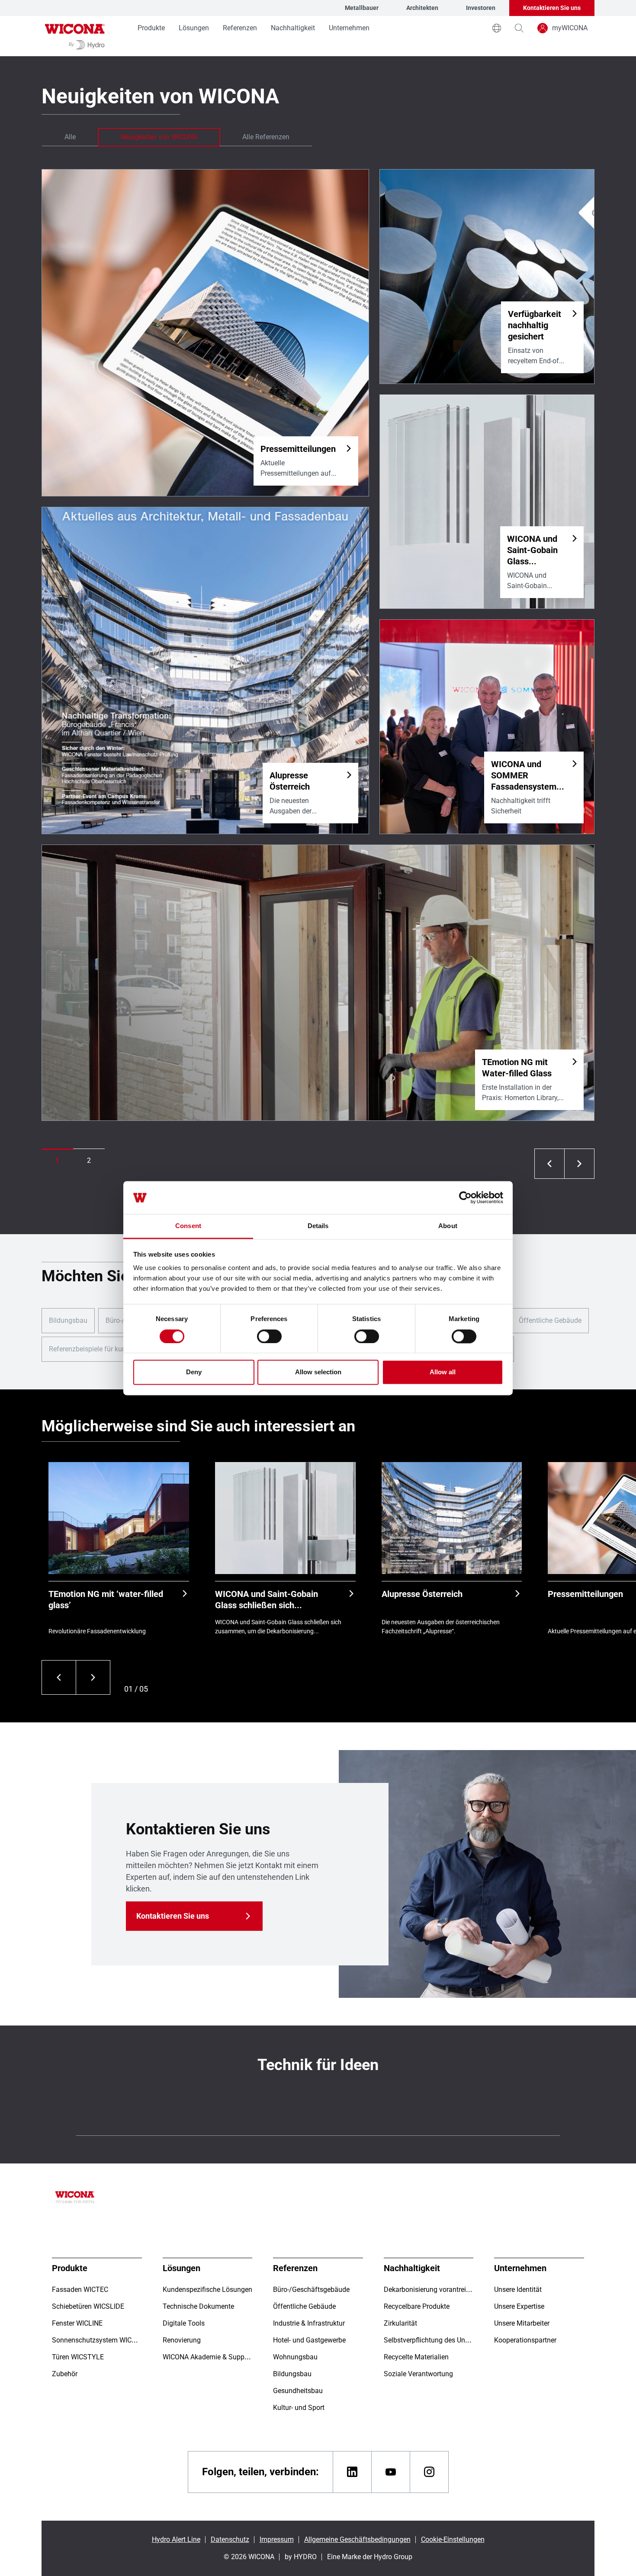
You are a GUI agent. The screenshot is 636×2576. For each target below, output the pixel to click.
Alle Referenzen (266, 137)
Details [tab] (318, 1226)
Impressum (277, 2539)
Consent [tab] (188, 1226)
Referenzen (240, 28)
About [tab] (448, 1226)
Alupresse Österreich (422, 1594)
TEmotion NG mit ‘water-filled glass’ (106, 1600)
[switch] (269, 1336)
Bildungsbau (68, 1320)
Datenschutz (230, 2539)
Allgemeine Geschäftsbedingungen (357, 2539)
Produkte (151, 28)
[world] (497, 28)
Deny (194, 1372)
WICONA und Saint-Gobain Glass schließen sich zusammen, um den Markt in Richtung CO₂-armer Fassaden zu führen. (274, 1600)
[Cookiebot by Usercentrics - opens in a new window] (465, 1197)
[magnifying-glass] (519, 28)
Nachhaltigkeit (293, 28)
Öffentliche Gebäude (550, 1320)
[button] (57, 1161)
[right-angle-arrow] (549, 1164)
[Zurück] (59, 1677)
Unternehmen (349, 28)
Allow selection (318, 1372)
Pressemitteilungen (585, 1594)
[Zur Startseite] (75, 36)
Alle (70, 137)
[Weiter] (93, 1677)
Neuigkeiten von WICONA (159, 137)
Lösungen (194, 28)
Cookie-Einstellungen (453, 2539)
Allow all (443, 1372)
